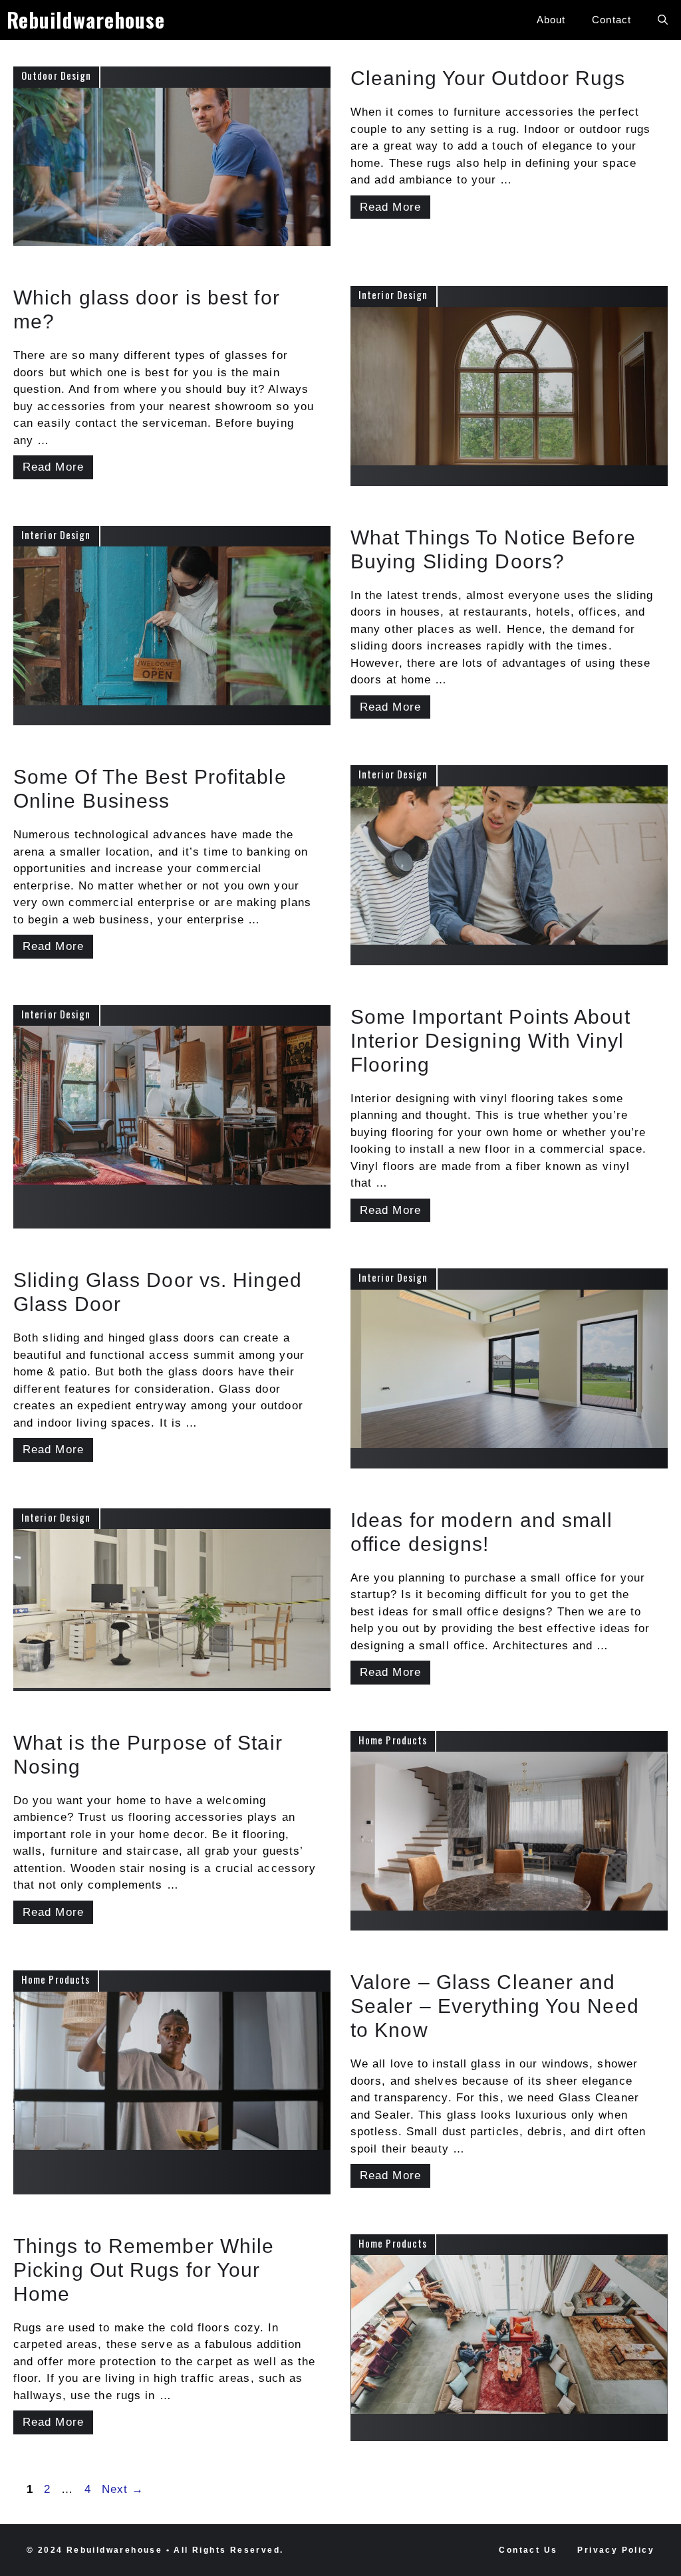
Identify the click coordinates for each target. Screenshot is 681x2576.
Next (123, 2489)
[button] (663, 20)
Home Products (393, 1740)
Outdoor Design (56, 75)
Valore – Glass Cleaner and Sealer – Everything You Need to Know (495, 2006)
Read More (390, 207)
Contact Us (528, 2550)
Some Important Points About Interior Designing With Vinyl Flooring (490, 1041)
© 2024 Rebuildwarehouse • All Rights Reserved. (155, 2550)
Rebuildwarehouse (86, 20)
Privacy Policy (616, 2550)
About (551, 20)
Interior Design (393, 294)
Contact (612, 20)
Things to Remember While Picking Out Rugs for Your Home (144, 2270)
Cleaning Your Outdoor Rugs (488, 78)
